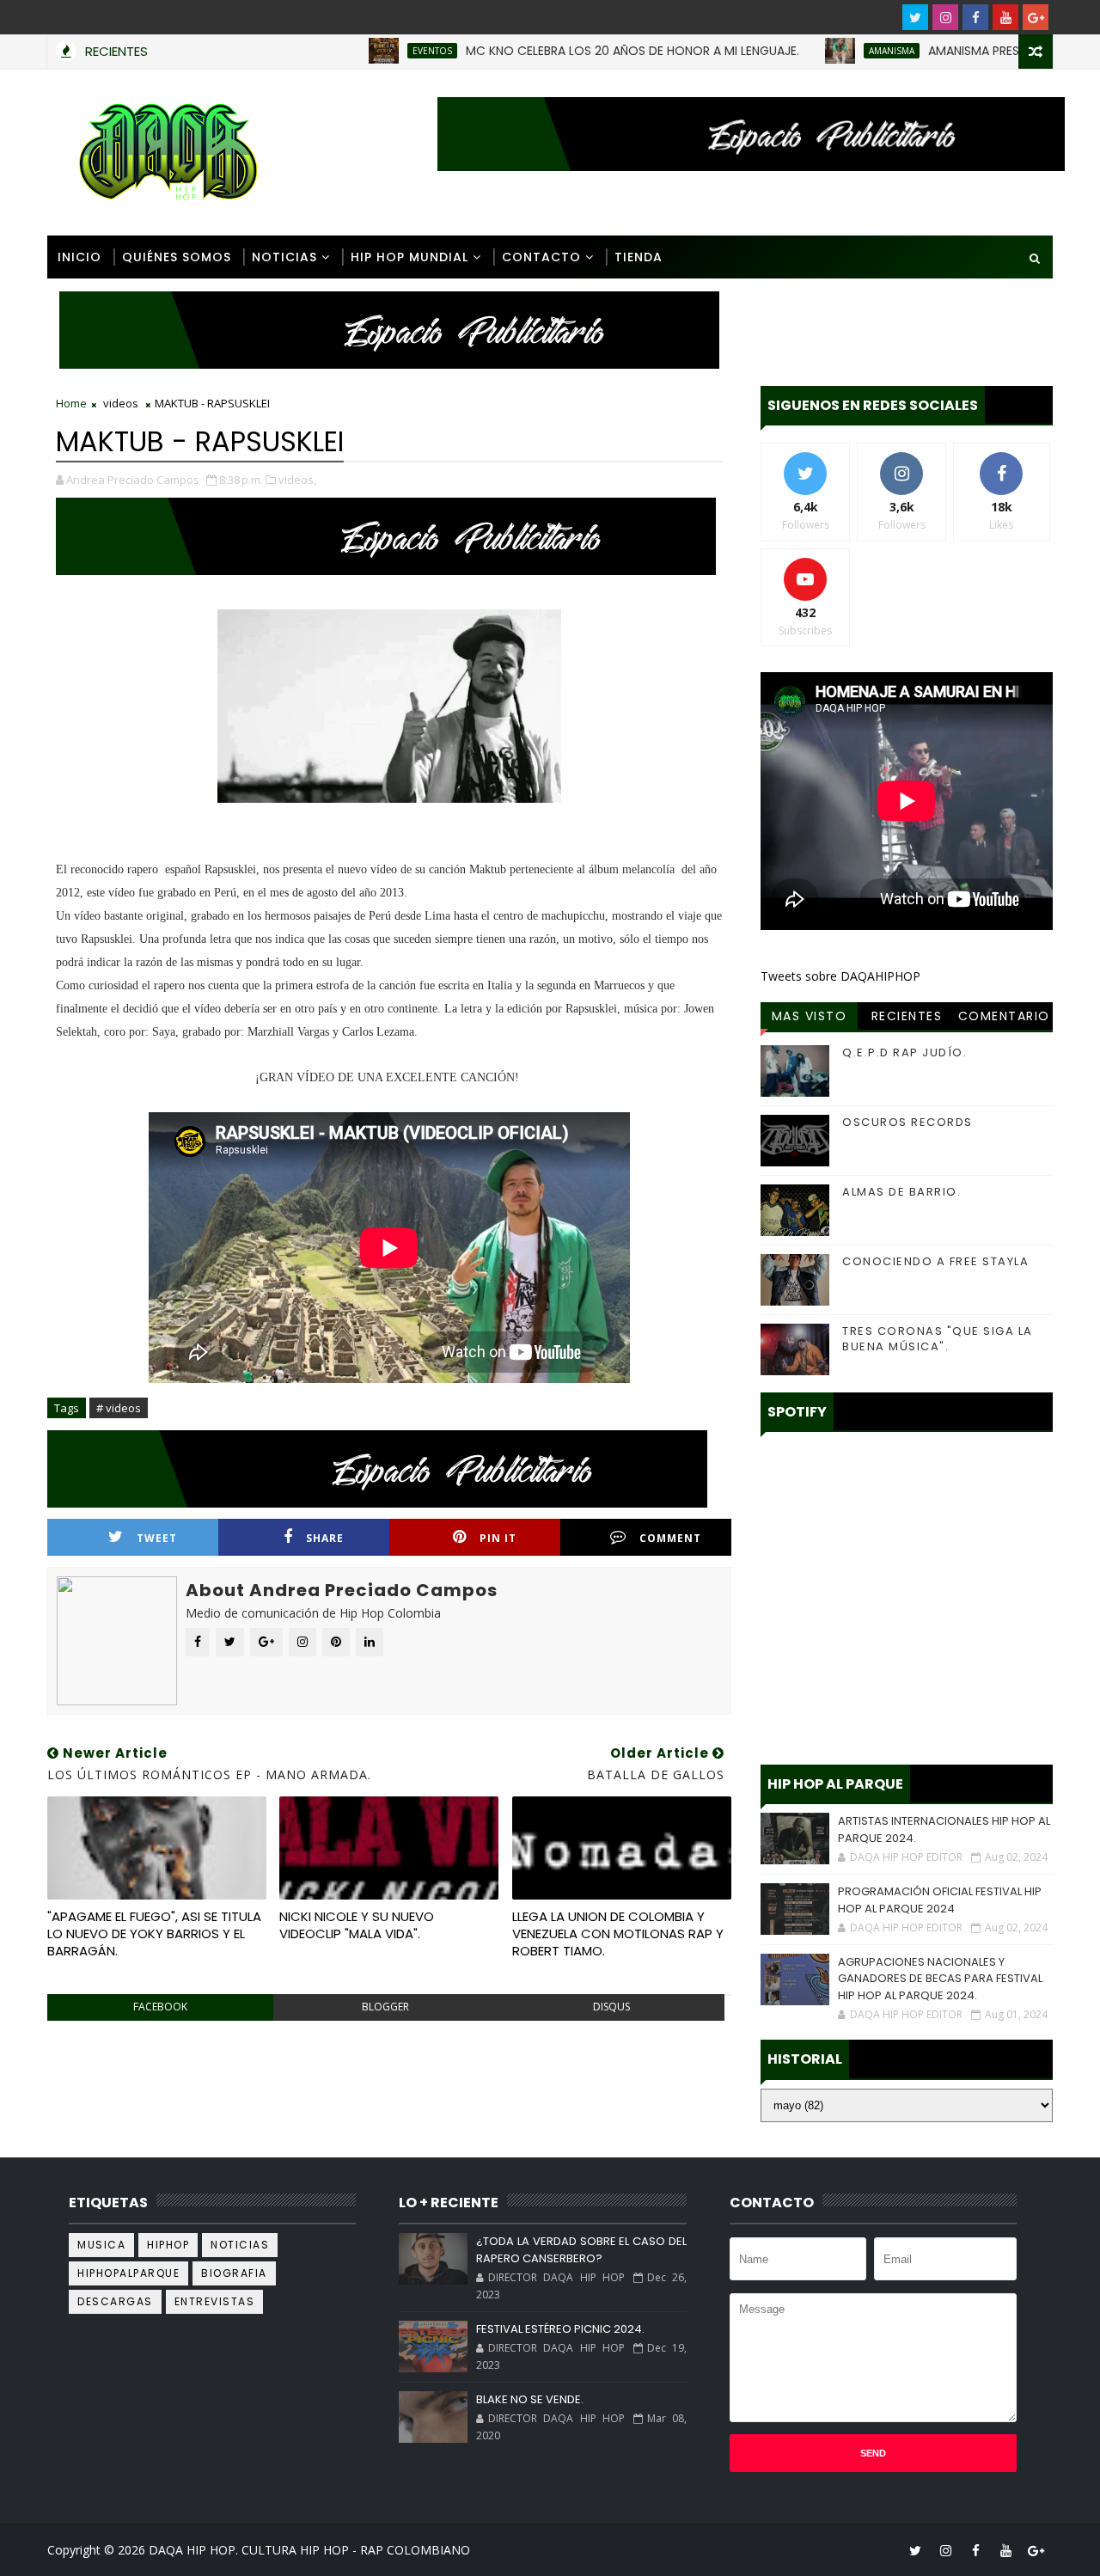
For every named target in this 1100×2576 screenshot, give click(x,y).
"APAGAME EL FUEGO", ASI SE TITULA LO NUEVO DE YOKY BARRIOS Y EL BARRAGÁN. (154, 1934)
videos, (297, 480)
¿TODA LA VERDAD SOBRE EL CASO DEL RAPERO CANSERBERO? (581, 2250)
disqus (611, 2007)
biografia (234, 2273)
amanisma (839, 51)
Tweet (157, 1538)
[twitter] (915, 17)
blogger (385, 2007)
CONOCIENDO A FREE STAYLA (935, 1261)
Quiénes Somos (177, 257)
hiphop (168, 2245)
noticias (240, 2245)
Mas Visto (810, 1016)
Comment (670, 1538)
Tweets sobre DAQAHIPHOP (840, 976)
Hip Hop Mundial (409, 257)
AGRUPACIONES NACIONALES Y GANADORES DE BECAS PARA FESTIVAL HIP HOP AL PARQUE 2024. (940, 1979)
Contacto (541, 257)
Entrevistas (215, 2301)
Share (325, 1538)
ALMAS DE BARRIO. (901, 1192)
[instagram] (945, 17)
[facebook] (975, 17)
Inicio (79, 257)
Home (71, 403)
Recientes (907, 1016)
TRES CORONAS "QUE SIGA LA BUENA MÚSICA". (938, 1339)
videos (121, 403)
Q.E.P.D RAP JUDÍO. (904, 1052)
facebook (160, 2007)
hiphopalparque (128, 2273)
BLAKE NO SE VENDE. (530, 2399)
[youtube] (1005, 17)
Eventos (380, 51)
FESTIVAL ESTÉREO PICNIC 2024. (560, 2329)
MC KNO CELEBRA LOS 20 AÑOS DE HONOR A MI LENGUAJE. (580, 51)
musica (101, 2245)
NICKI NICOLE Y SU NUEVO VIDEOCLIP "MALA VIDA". (357, 1925)
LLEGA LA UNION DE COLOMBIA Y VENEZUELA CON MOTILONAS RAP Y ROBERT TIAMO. (618, 1934)
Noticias (284, 257)
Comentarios (1004, 1019)
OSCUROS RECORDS (907, 1122)
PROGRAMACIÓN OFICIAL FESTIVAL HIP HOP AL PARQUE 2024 (940, 1900)
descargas (115, 2301)
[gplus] (1036, 17)
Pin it (498, 1538)
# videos (119, 1408)
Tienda (639, 257)
